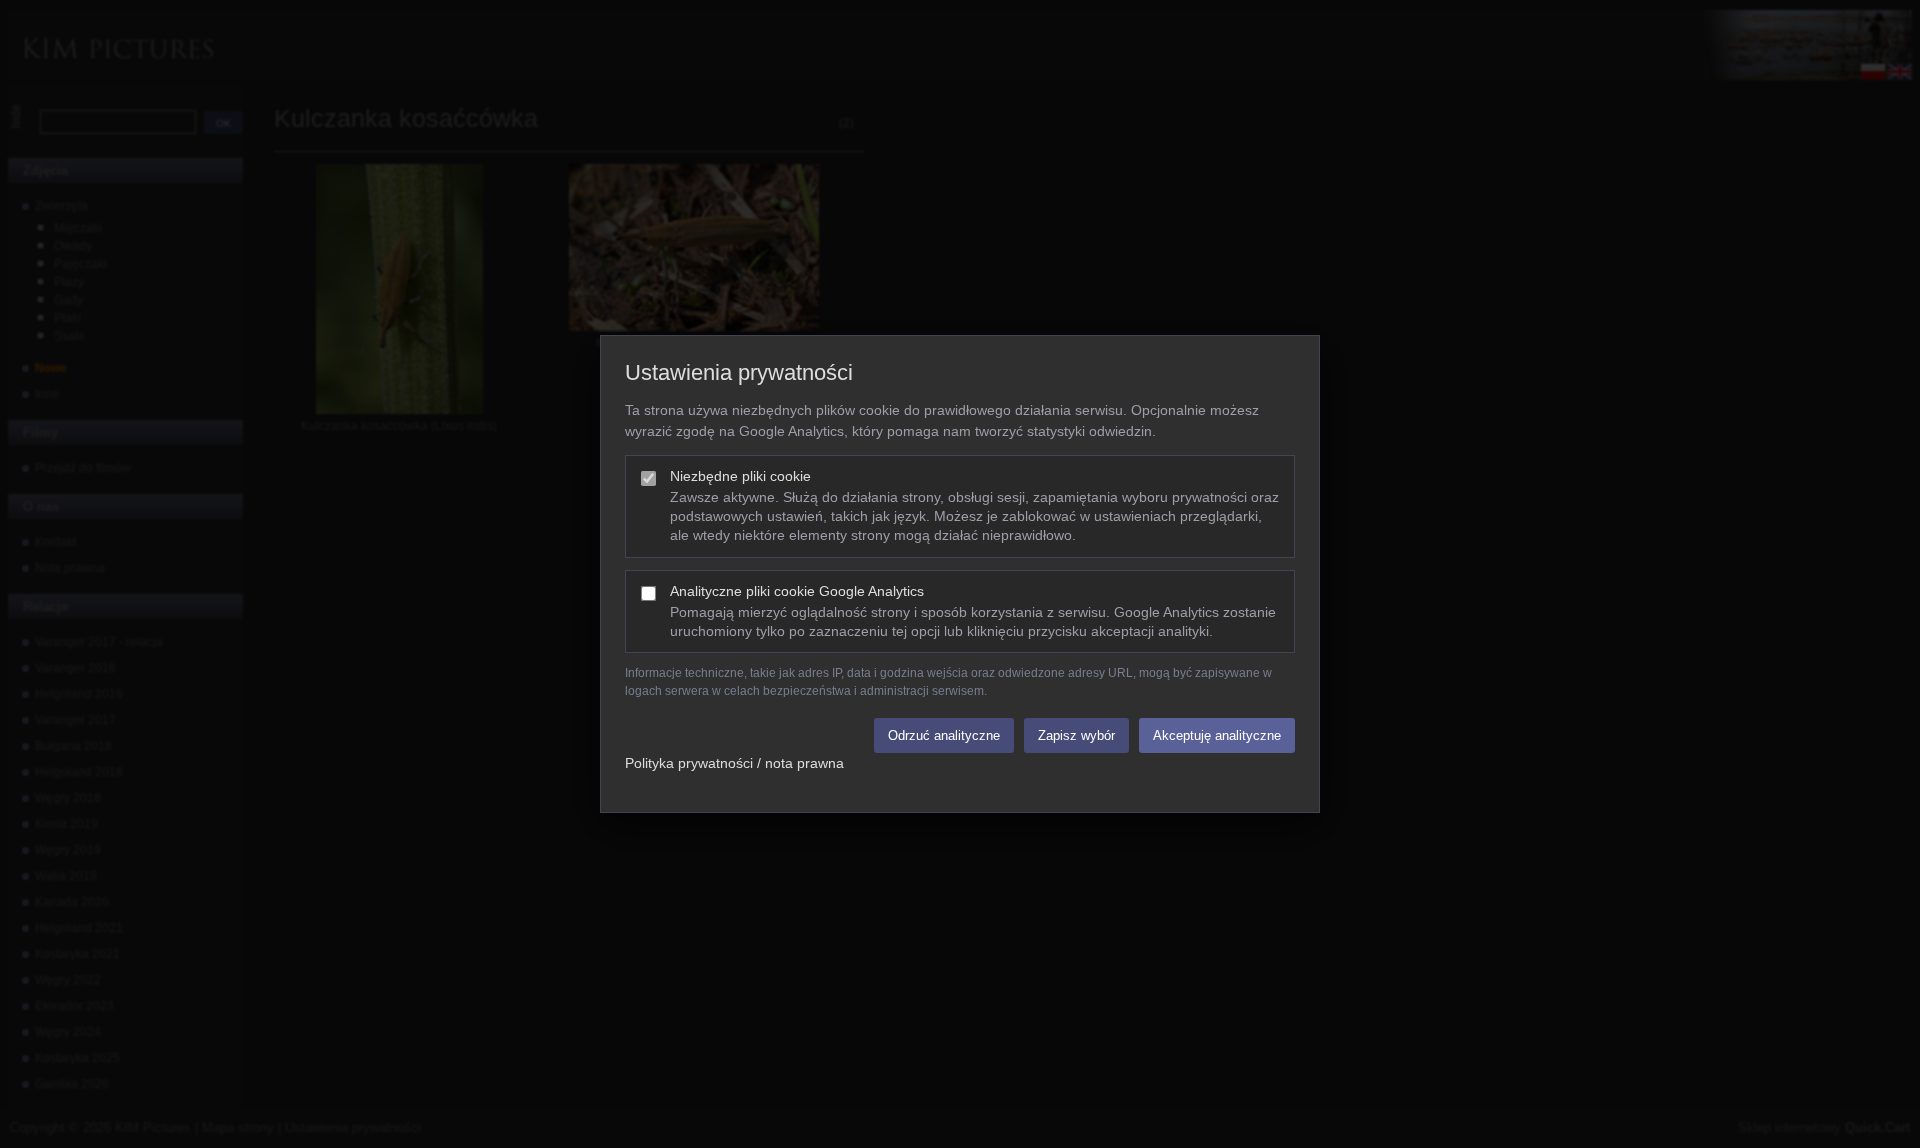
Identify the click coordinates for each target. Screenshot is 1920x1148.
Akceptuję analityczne (1217, 735)
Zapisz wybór (1076, 735)
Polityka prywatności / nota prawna (734, 763)
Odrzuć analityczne (944, 735)
